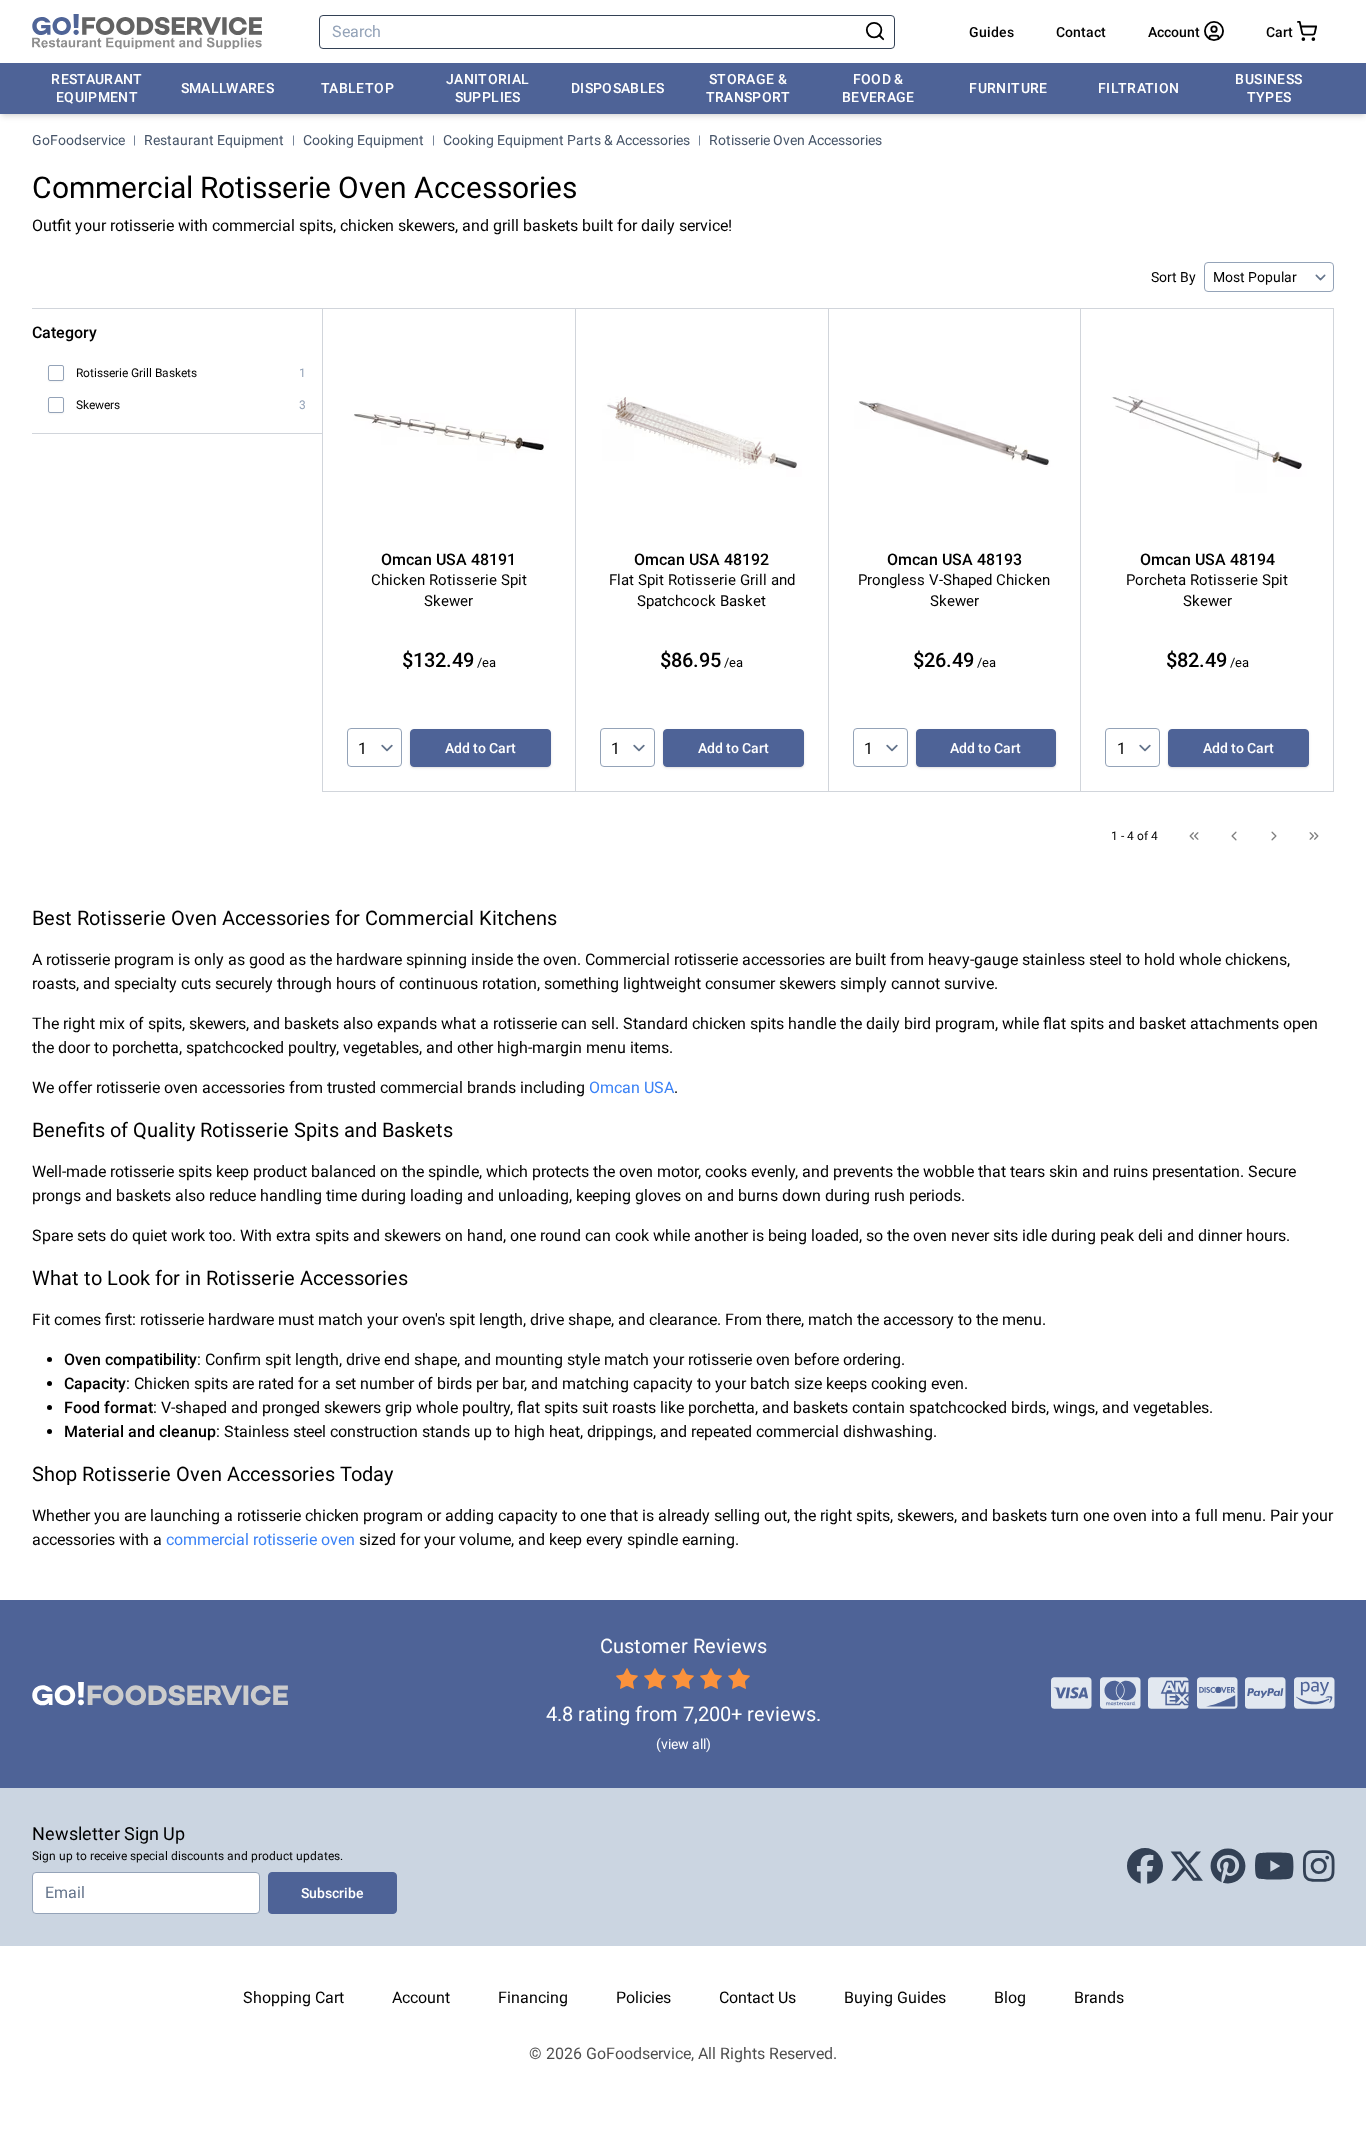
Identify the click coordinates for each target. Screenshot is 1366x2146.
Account (421, 1997)
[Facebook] (1145, 1867)
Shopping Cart (293, 1997)
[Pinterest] (1228, 1867)
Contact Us (757, 1997)
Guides (991, 32)
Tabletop (357, 88)
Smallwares (228, 88)
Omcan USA (631, 1087)
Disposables (618, 88)
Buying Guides (895, 1997)
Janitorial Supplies (488, 88)
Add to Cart (480, 748)
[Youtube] (1274, 1867)
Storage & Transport (748, 88)
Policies (643, 1997)
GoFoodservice (78, 140)
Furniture (1008, 88)
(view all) (683, 1744)
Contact (1081, 32)
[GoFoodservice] (147, 32)
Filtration (1139, 88)
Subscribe (332, 1893)
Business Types (1268, 88)
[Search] (875, 32)
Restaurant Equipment (97, 88)
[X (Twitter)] (1187, 1867)
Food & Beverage (878, 88)
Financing (533, 1997)
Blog (1010, 1997)
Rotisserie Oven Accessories (795, 140)
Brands (1099, 1997)
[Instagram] (1319, 1867)
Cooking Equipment (363, 140)
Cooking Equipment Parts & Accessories (566, 140)
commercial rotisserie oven (260, 1539)
